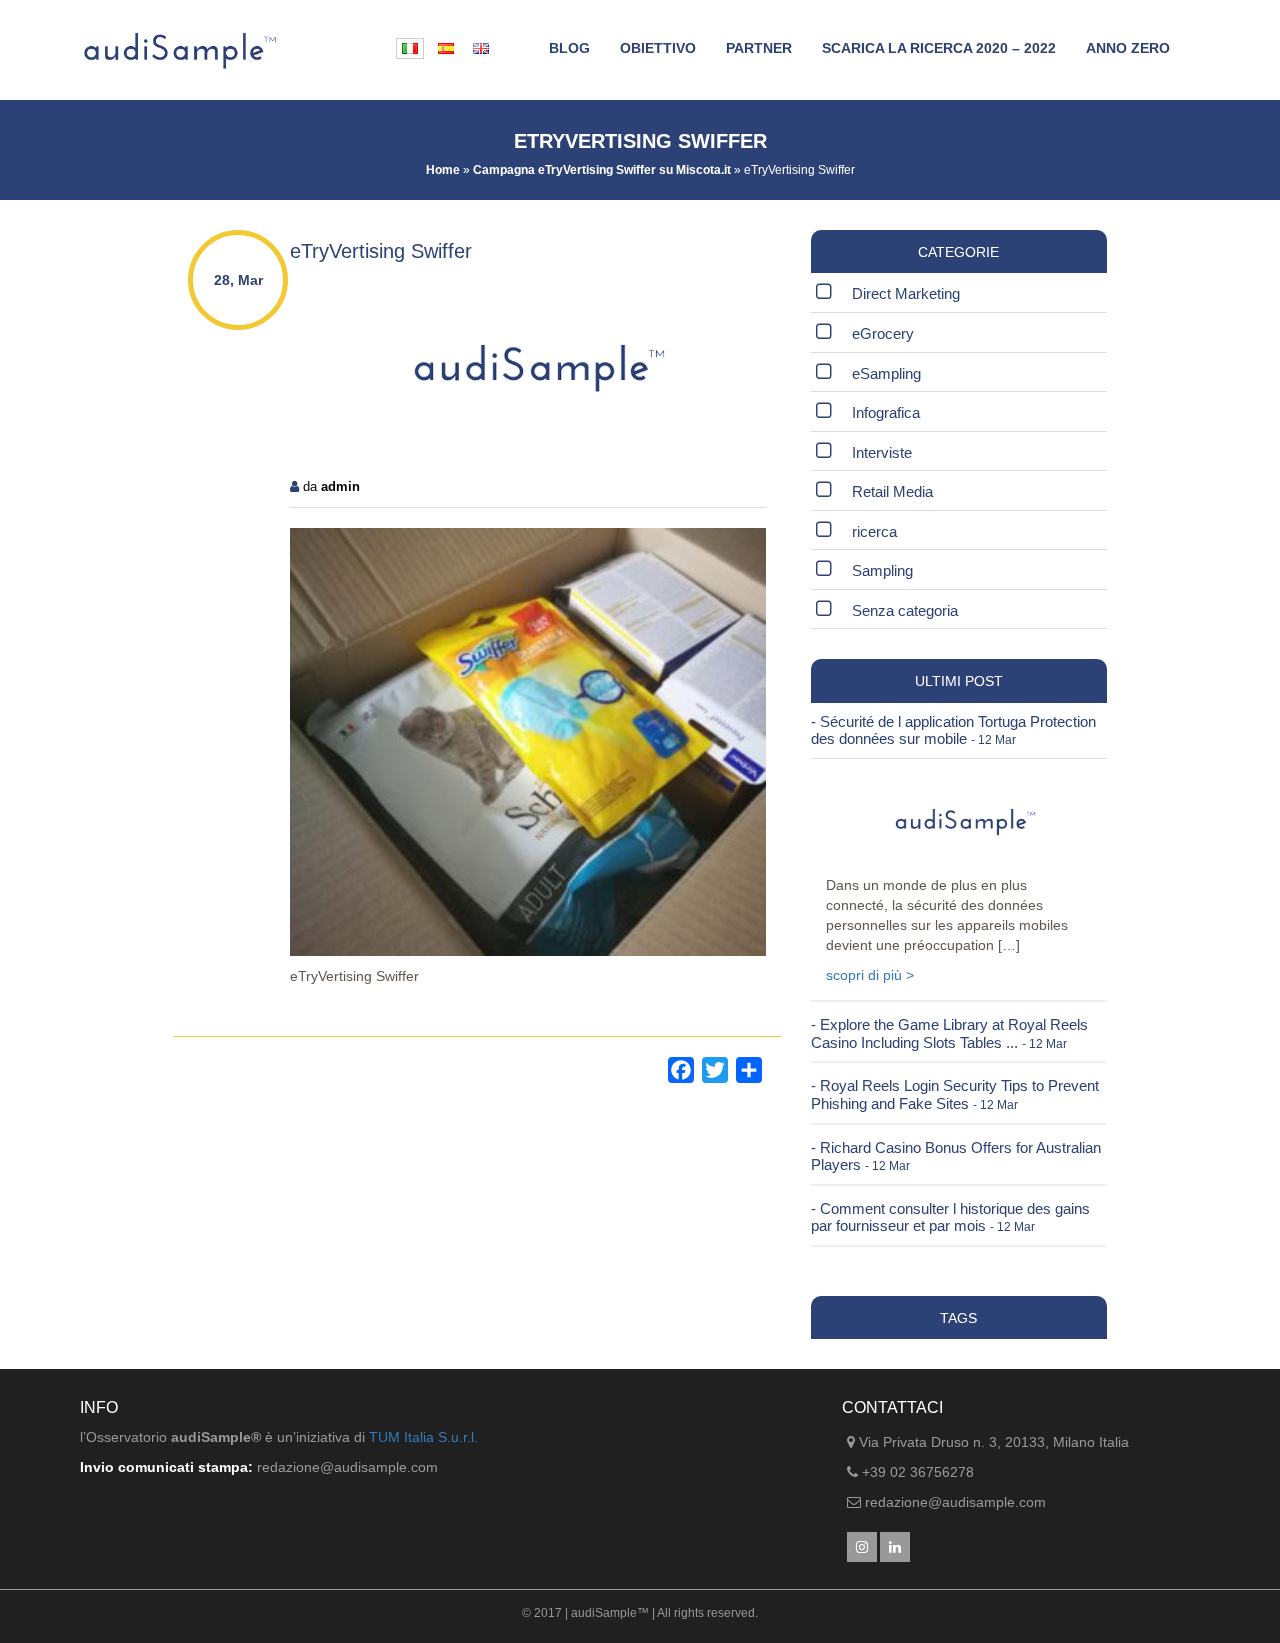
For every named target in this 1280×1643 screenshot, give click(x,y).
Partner (759, 48)
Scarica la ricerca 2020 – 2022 (939, 48)
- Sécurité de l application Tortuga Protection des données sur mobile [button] (953, 730)
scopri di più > (870, 975)
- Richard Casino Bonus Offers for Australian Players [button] (956, 1156)
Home (443, 170)
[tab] (959, 730)
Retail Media (892, 491)
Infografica (886, 412)
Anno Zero (1128, 48)
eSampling (886, 373)
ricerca (874, 531)
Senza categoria (905, 610)
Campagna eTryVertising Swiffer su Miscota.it (602, 170)
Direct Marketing (906, 293)
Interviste (882, 452)
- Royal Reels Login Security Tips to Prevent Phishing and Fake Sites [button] (955, 1094)
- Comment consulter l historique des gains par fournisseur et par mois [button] (950, 1217)
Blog (569, 48)
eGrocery (883, 333)
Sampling (882, 570)
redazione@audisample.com (955, 1502)
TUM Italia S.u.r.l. (423, 1437)
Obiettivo (658, 48)
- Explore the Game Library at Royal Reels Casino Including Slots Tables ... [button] (949, 1033)
